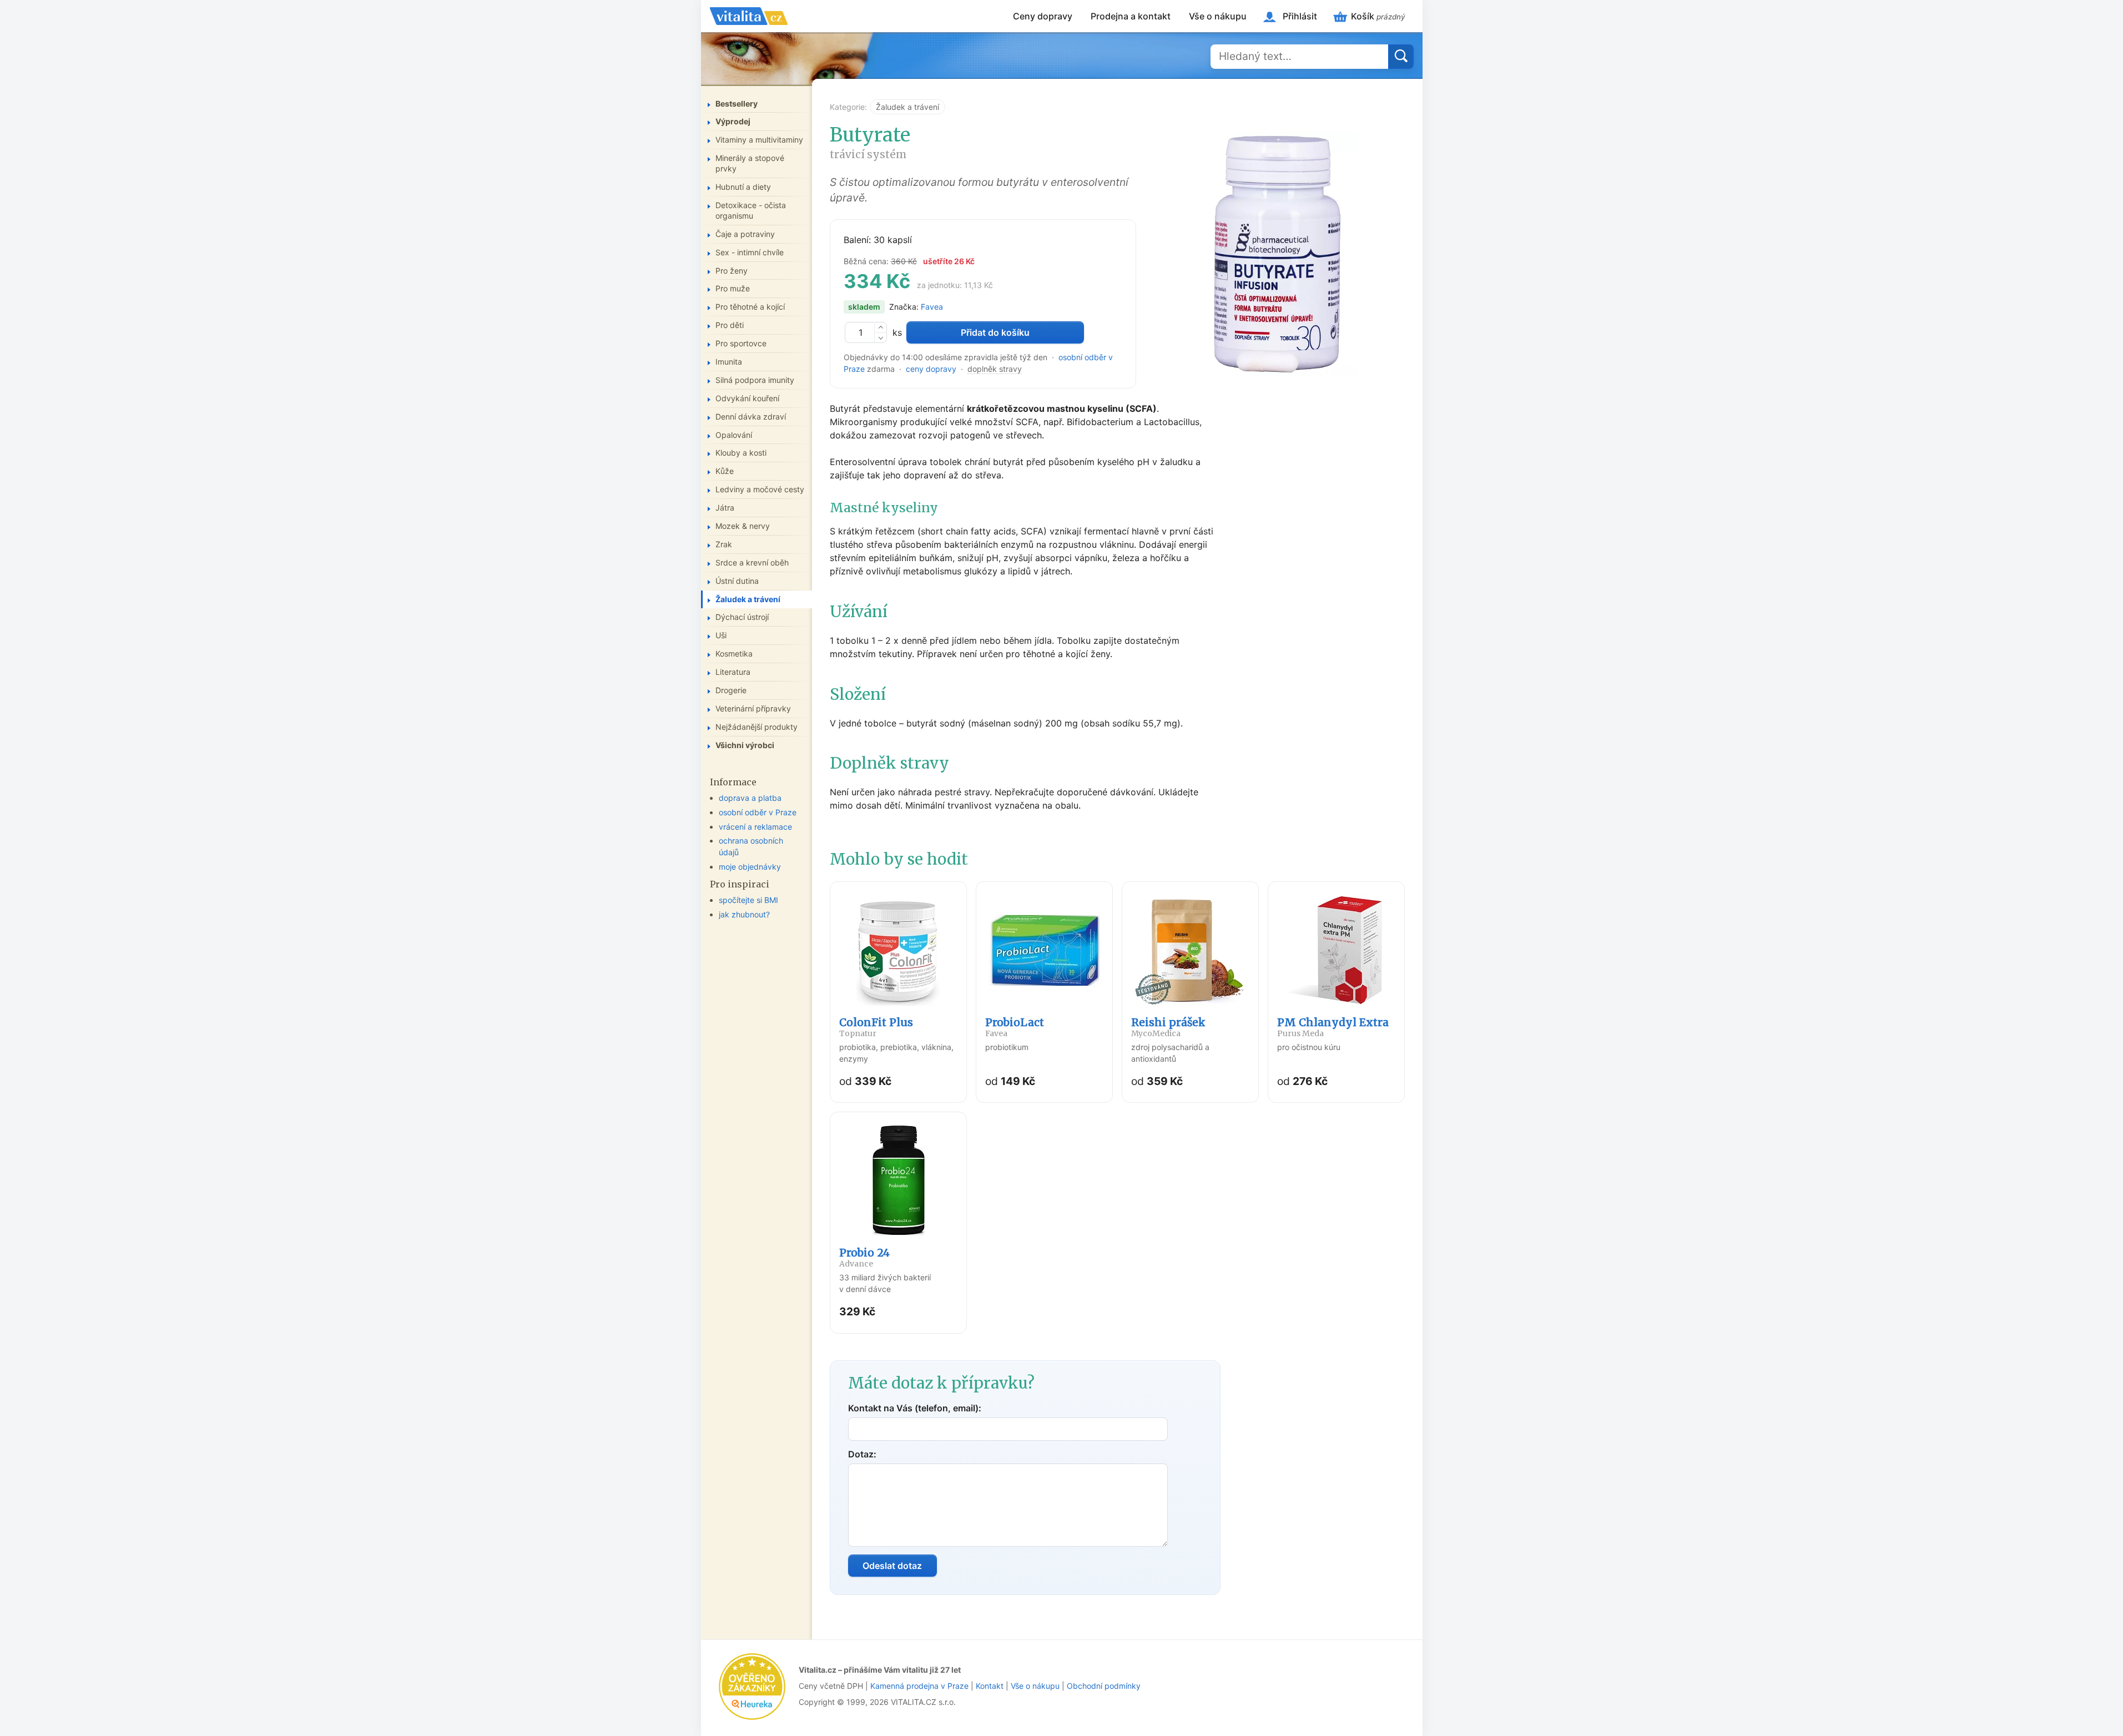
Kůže (725, 471)
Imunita (729, 362)
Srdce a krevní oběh (752, 562)
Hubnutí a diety (743, 187)
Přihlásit (1300, 16)
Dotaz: (862, 1454)
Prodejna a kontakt (1131, 16)
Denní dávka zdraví (751, 417)
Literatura (733, 672)
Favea (932, 307)
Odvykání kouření (747, 398)
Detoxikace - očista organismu (751, 210)
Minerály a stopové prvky (750, 163)
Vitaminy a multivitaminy (759, 140)
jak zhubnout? (744, 914)
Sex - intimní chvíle (750, 252)
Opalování (734, 435)
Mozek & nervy (743, 526)
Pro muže (733, 288)
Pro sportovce (741, 343)
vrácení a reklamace (755, 827)
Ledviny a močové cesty (760, 489)
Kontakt (990, 1686)
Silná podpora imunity (755, 380)
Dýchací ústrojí (742, 617)
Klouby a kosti (741, 453)
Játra (725, 508)
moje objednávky (750, 867)
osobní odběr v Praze (758, 812)
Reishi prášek (1168, 1027)
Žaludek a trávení (907, 107)
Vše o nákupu (1218, 16)
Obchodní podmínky (1104, 1686)
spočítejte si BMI (748, 900)
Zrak (724, 544)
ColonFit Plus (876, 1027)
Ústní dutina (737, 581)
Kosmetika (734, 653)
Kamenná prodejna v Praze (919, 1686)
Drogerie (731, 690)
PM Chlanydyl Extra (1333, 1027)
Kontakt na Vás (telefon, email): (915, 1408)
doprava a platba (750, 798)
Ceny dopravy (1043, 16)
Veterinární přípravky (753, 708)
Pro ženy (732, 271)
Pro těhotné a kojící (750, 307)
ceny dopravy (931, 369)
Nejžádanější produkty (757, 727)
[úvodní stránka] (749, 16)
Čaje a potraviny (745, 234)
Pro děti (730, 325)
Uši (721, 635)
